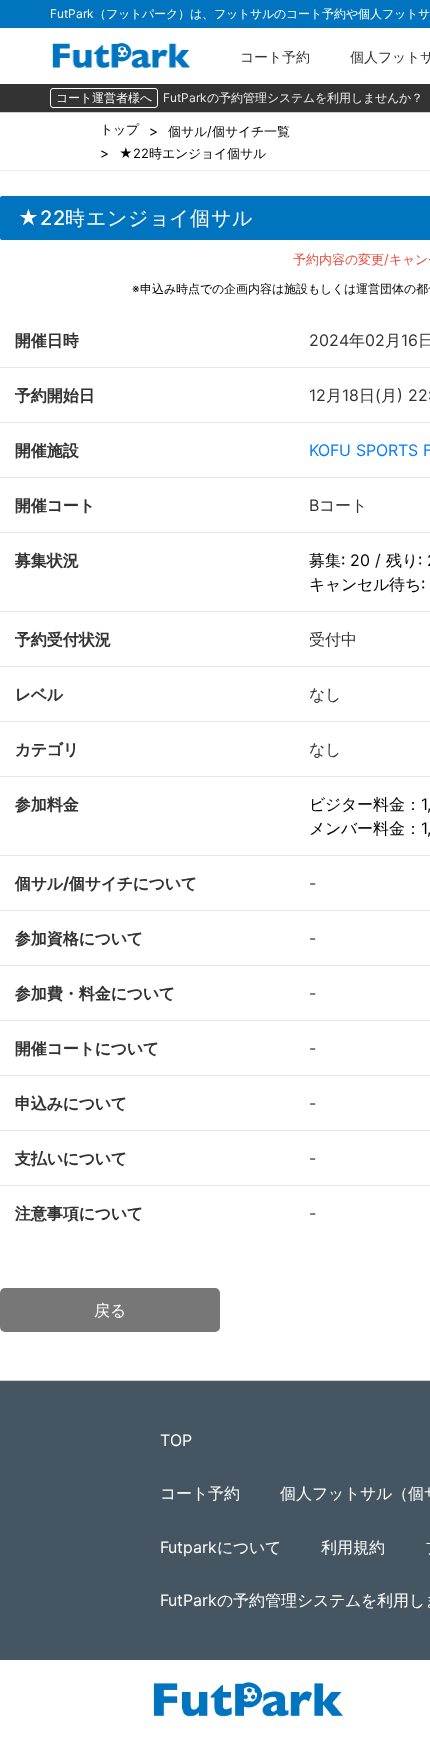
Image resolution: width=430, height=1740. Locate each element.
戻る (110, 1310)
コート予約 (275, 56)
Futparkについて (220, 1547)
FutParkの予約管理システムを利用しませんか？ (293, 97)
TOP (176, 1440)
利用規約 (353, 1547)
